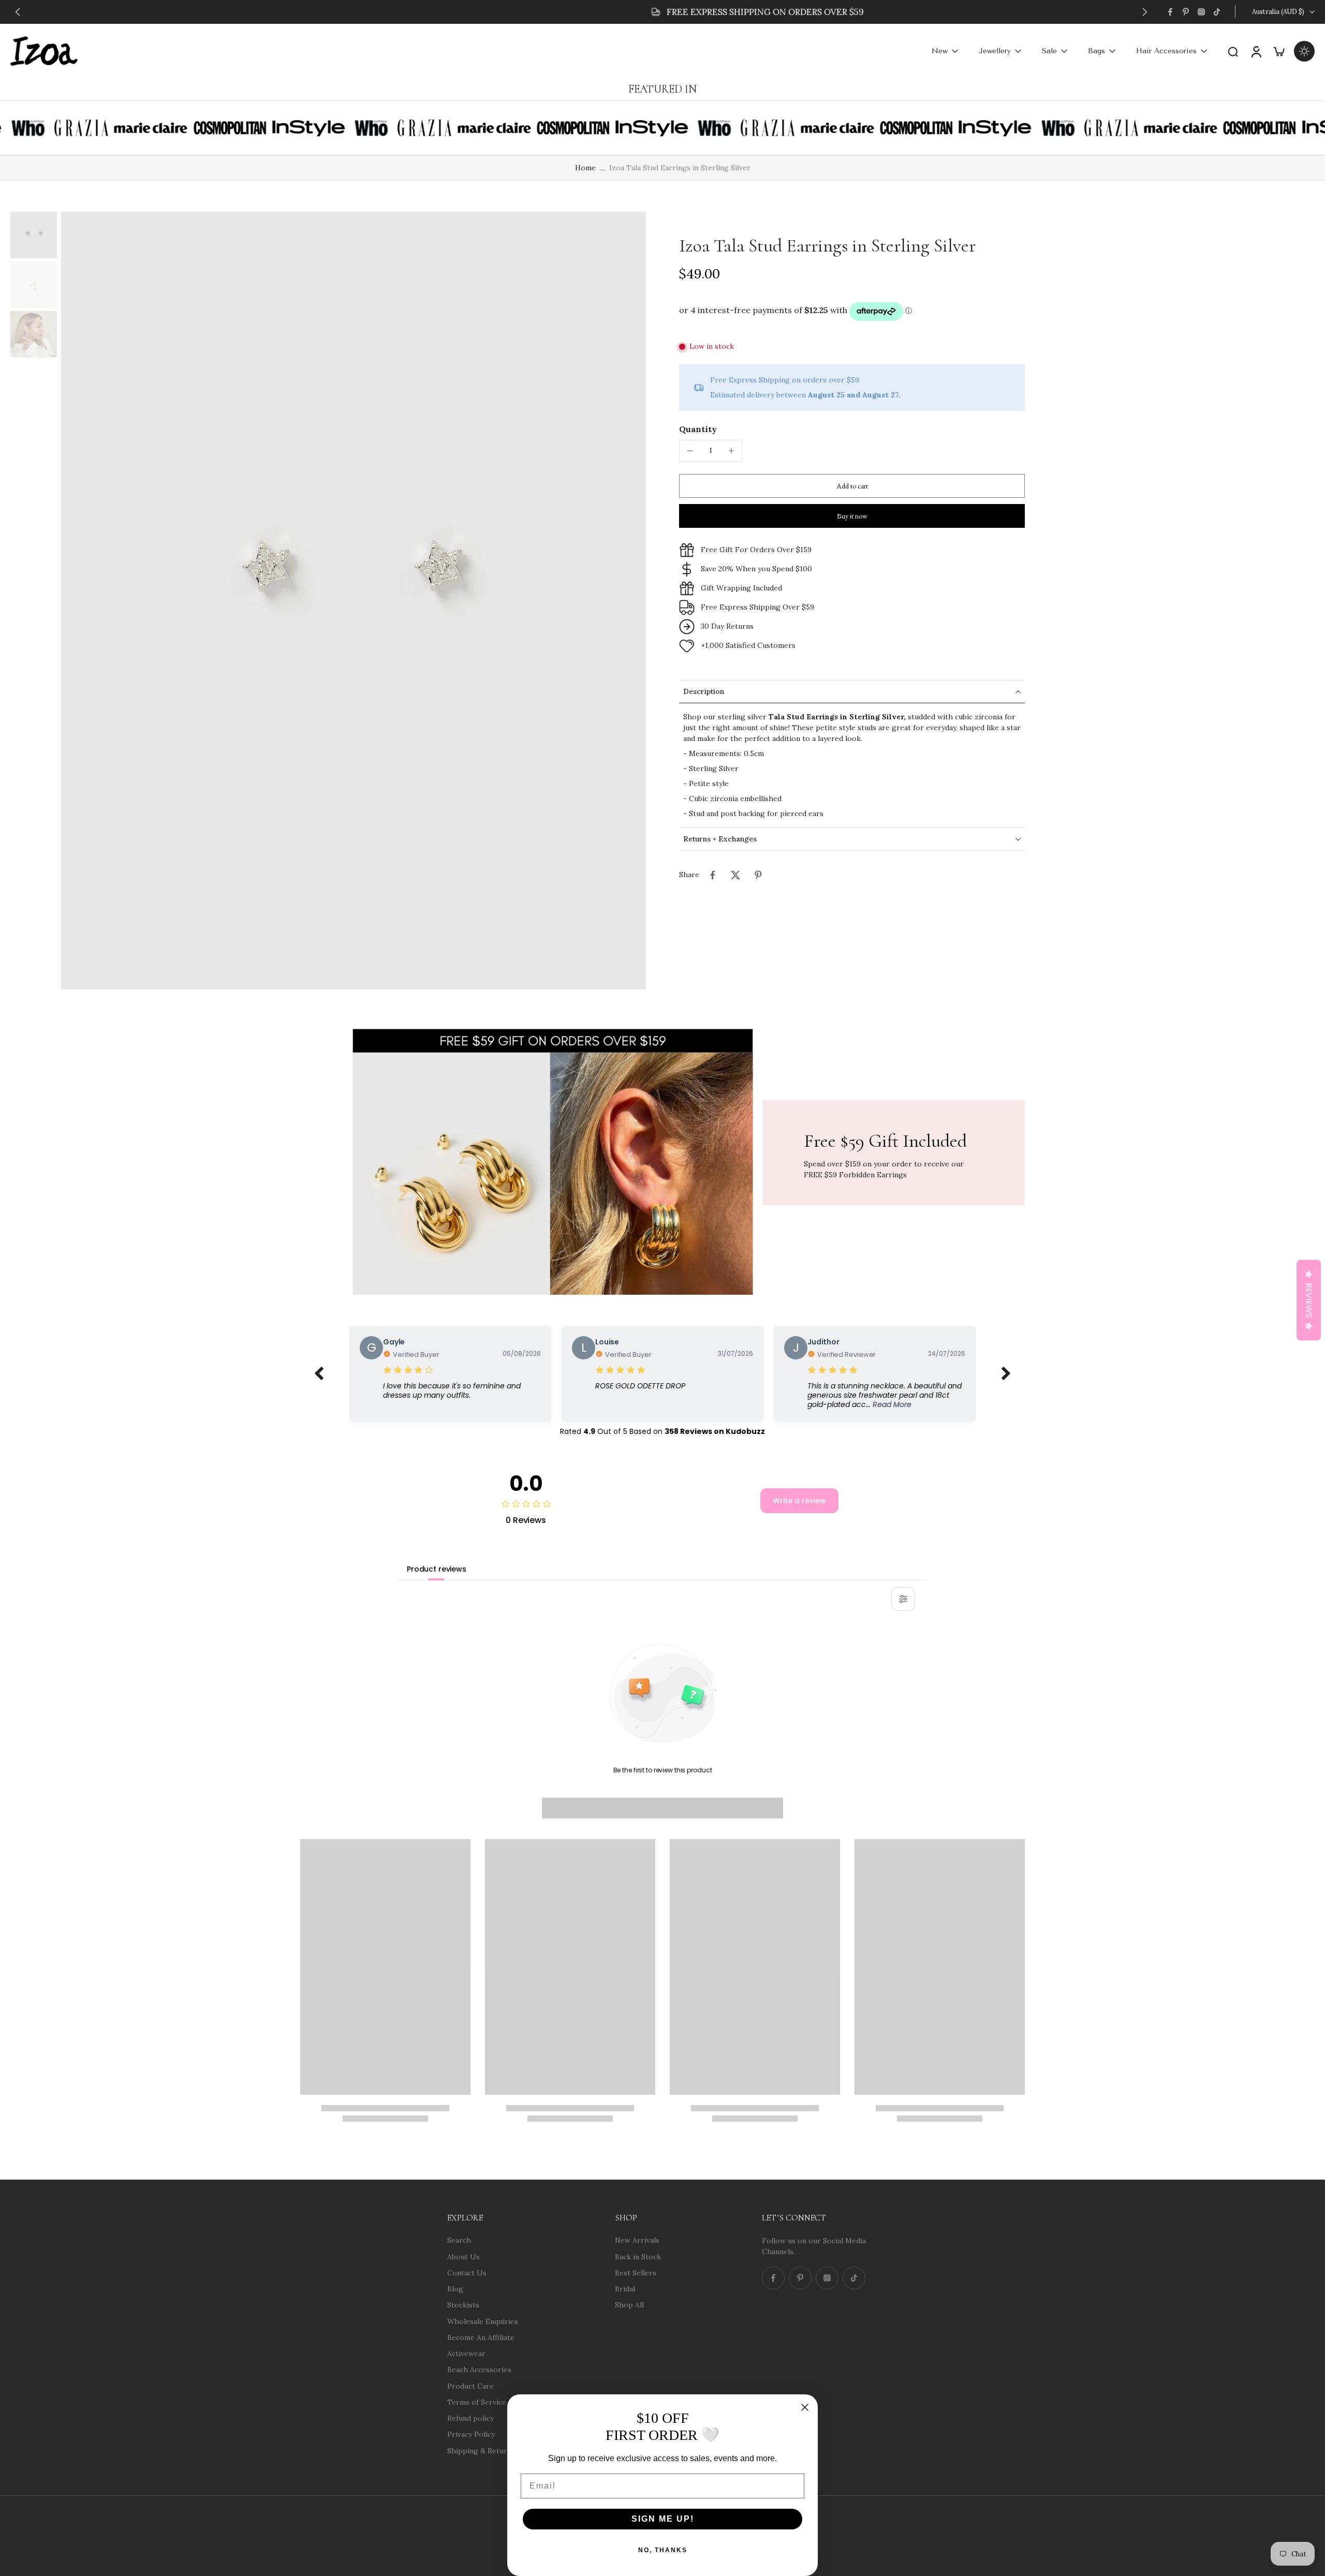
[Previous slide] (18, 12)
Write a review (799, 1501)
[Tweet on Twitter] (735, 875)
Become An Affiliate (481, 2337)
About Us (463, 2256)
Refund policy (470, 2418)
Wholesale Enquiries (483, 2321)
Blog (455, 2289)
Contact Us (467, 2272)
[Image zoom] (354, 601)
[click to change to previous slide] (319, 1374)
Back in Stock (638, 2256)
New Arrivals (637, 2240)
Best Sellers (636, 2272)
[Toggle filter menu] (903, 1599)
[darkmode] (1304, 51)
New (940, 51)
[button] (852, 486)
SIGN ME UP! (663, 2519)
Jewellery (995, 51)
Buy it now (852, 516)
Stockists (463, 2305)
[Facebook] (1170, 12)
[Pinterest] (1186, 12)
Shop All (629, 2305)
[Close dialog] (805, 2407)
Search (459, 2240)
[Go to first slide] (1145, 12)
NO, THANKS (663, 2550)
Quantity (698, 429)
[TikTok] (1217, 12)
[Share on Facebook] (713, 875)
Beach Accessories (479, 2370)
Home (585, 168)
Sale (1049, 51)
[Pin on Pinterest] (758, 875)
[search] (1233, 51)
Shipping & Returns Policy (492, 2450)
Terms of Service (477, 2402)
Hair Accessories (1166, 51)
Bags (1096, 51)
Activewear (466, 2353)
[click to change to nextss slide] (1006, 1374)
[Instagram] (1201, 12)
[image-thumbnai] (34, 235)
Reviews (1309, 1300)
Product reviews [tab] (437, 1569)
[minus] (690, 451)
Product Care (470, 2386)
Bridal (625, 2289)
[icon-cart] (1278, 51)
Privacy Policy (471, 2434)
